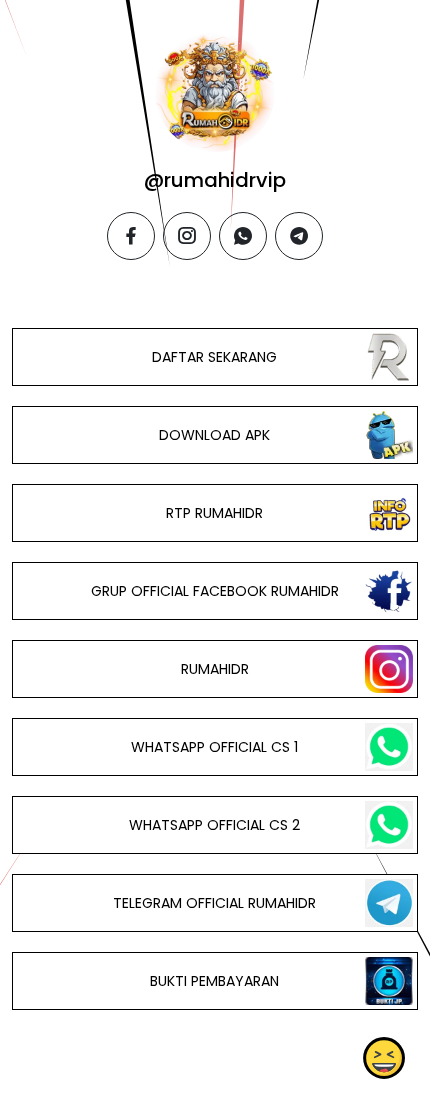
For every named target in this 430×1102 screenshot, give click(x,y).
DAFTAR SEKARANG (214, 357)
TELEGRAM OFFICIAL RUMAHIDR (214, 903)
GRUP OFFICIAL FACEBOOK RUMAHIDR (215, 591)
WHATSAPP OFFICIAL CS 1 (214, 747)
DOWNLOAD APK (214, 435)
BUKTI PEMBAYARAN (214, 981)
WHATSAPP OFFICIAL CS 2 (214, 825)
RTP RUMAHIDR (214, 513)
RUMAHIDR (215, 669)
